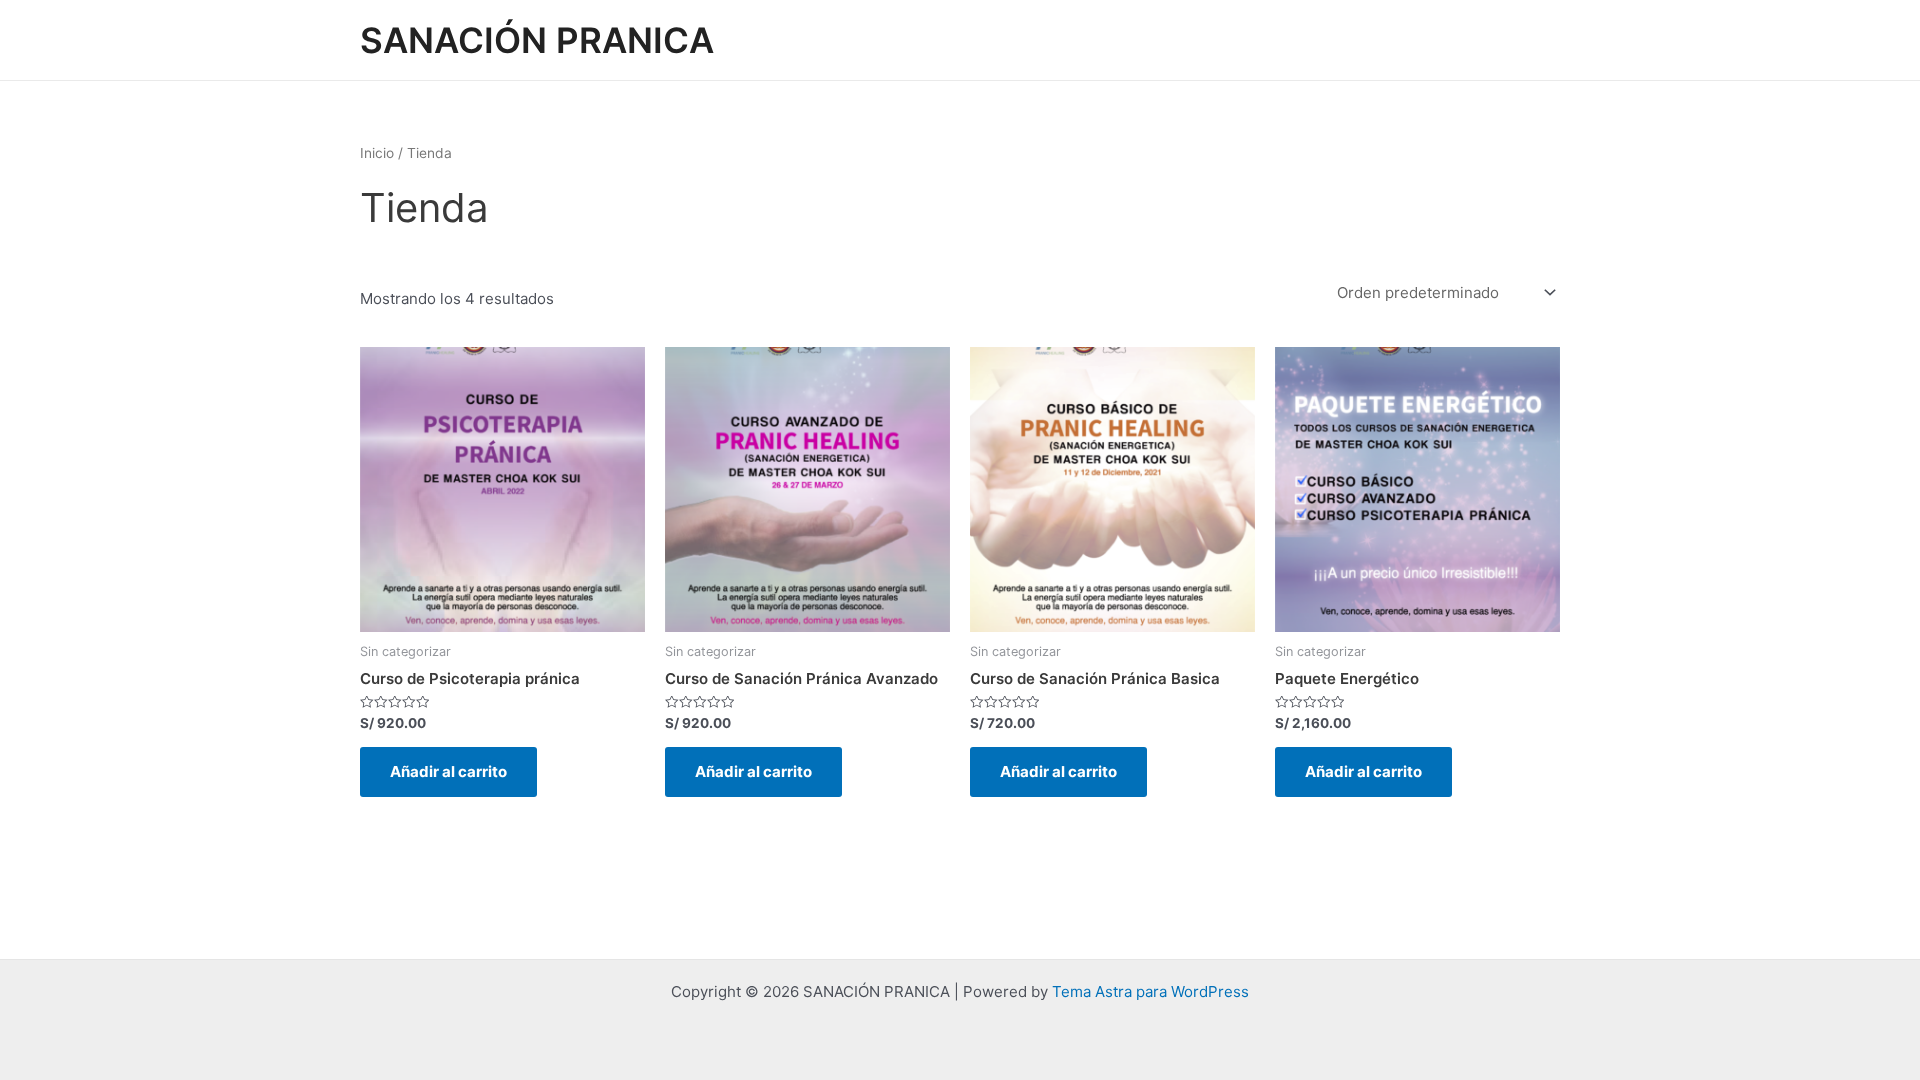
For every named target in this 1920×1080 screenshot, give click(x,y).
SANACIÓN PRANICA (537, 40)
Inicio (377, 153)
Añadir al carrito (448, 771)
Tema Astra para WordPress (1150, 991)
